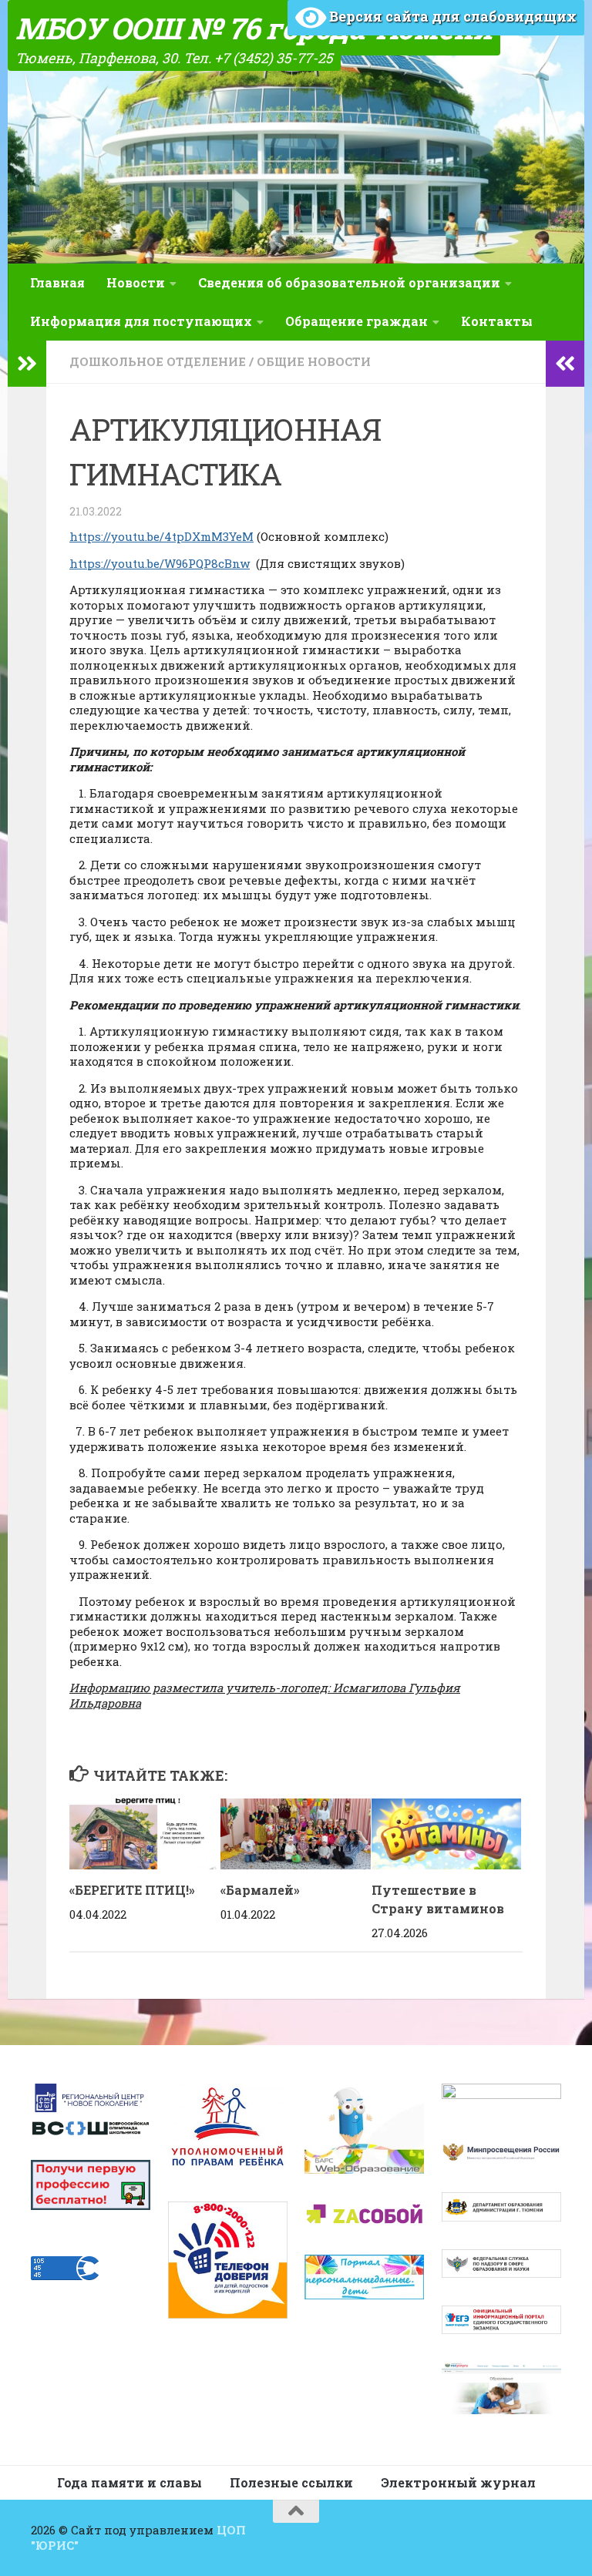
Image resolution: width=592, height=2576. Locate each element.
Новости (136, 282)
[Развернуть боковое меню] (27, 364)
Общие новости (314, 361)
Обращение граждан (357, 321)
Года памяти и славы (129, 2482)
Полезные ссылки (291, 2482)
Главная (57, 282)
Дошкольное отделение (158, 361)
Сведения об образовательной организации (349, 282)
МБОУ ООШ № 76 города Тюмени (254, 28)
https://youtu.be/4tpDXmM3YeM (161, 536)
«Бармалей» (260, 1890)
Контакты (497, 321)
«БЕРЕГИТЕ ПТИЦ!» (132, 1890)
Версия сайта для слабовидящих (451, 16)
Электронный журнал (458, 2482)
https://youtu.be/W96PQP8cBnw (160, 563)
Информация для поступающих (141, 321)
